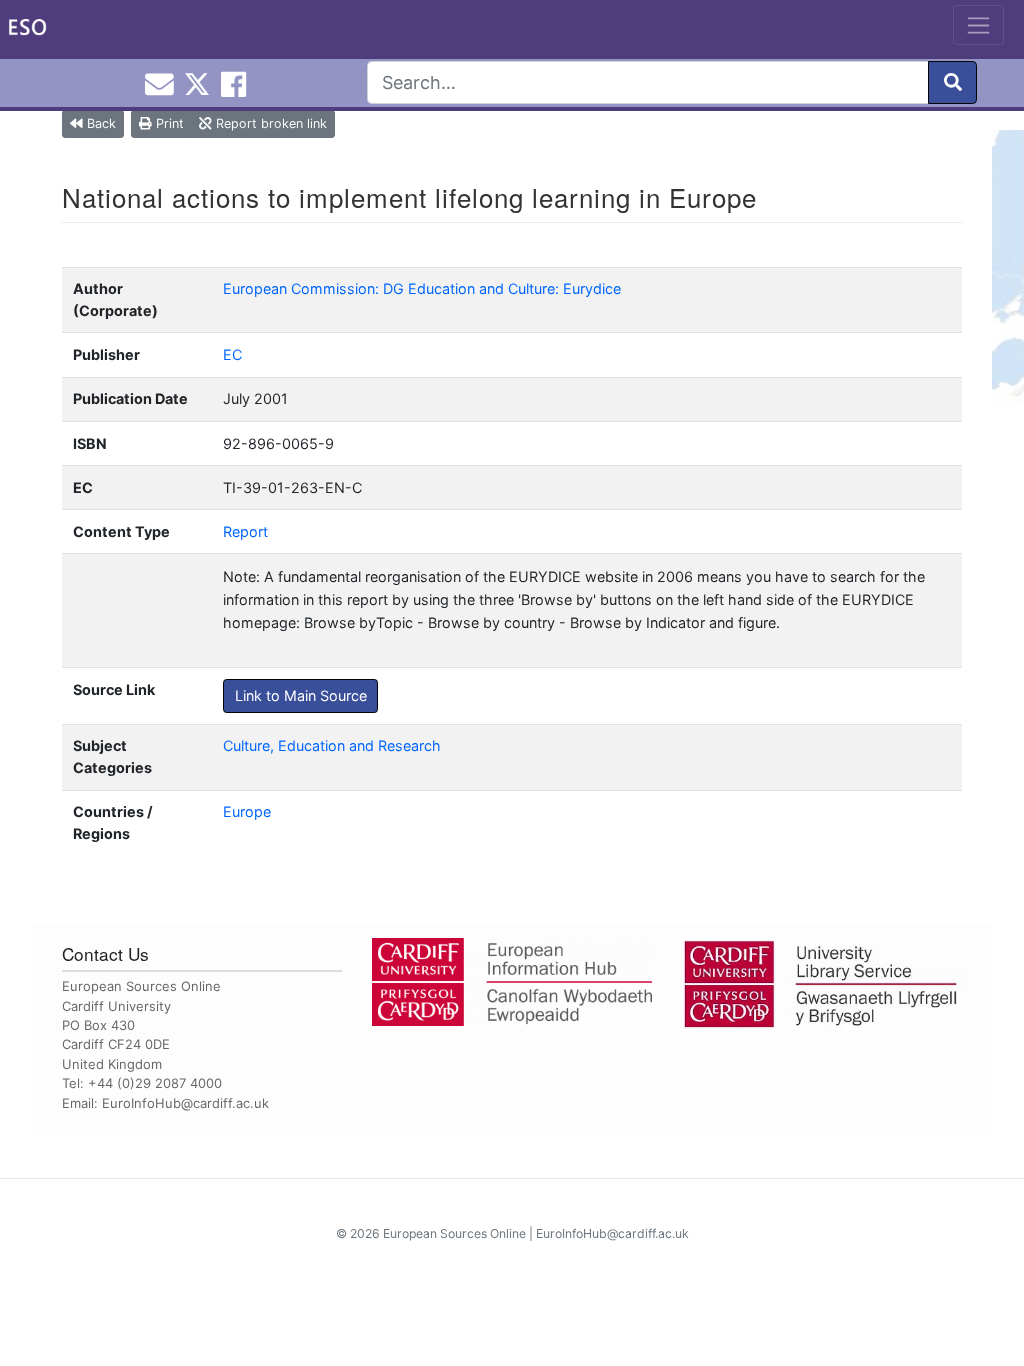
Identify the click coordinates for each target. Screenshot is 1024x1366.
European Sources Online (454, 1233)
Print (168, 123)
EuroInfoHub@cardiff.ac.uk (185, 1103)
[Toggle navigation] (978, 25)
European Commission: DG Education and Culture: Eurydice (422, 288)
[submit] (952, 82)
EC (232, 354)
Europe (247, 811)
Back (99, 123)
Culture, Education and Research (332, 745)
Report (245, 531)
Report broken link (269, 123)
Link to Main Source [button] (301, 695)
